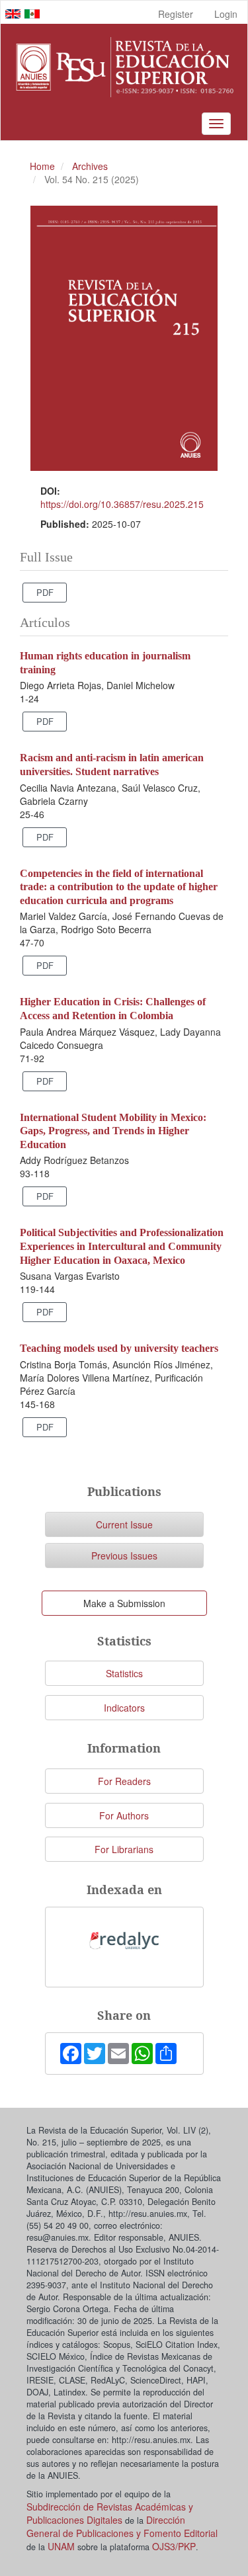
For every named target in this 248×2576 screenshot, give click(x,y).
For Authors (124, 1815)
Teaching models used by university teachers (119, 1348)
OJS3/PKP (174, 2546)
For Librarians (124, 1849)
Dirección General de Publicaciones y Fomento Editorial (122, 2526)
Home (42, 166)
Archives (90, 166)
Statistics (124, 1673)
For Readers (124, 1781)
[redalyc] (124, 1940)
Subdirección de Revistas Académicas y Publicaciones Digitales (110, 2513)
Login (226, 14)
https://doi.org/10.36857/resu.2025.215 (122, 504)
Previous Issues (124, 1556)
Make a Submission (124, 1603)
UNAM (61, 2546)
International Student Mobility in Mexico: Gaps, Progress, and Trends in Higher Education (113, 1131)
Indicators (124, 1708)
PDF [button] (45, 592)
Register (176, 14)
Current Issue (124, 1524)
